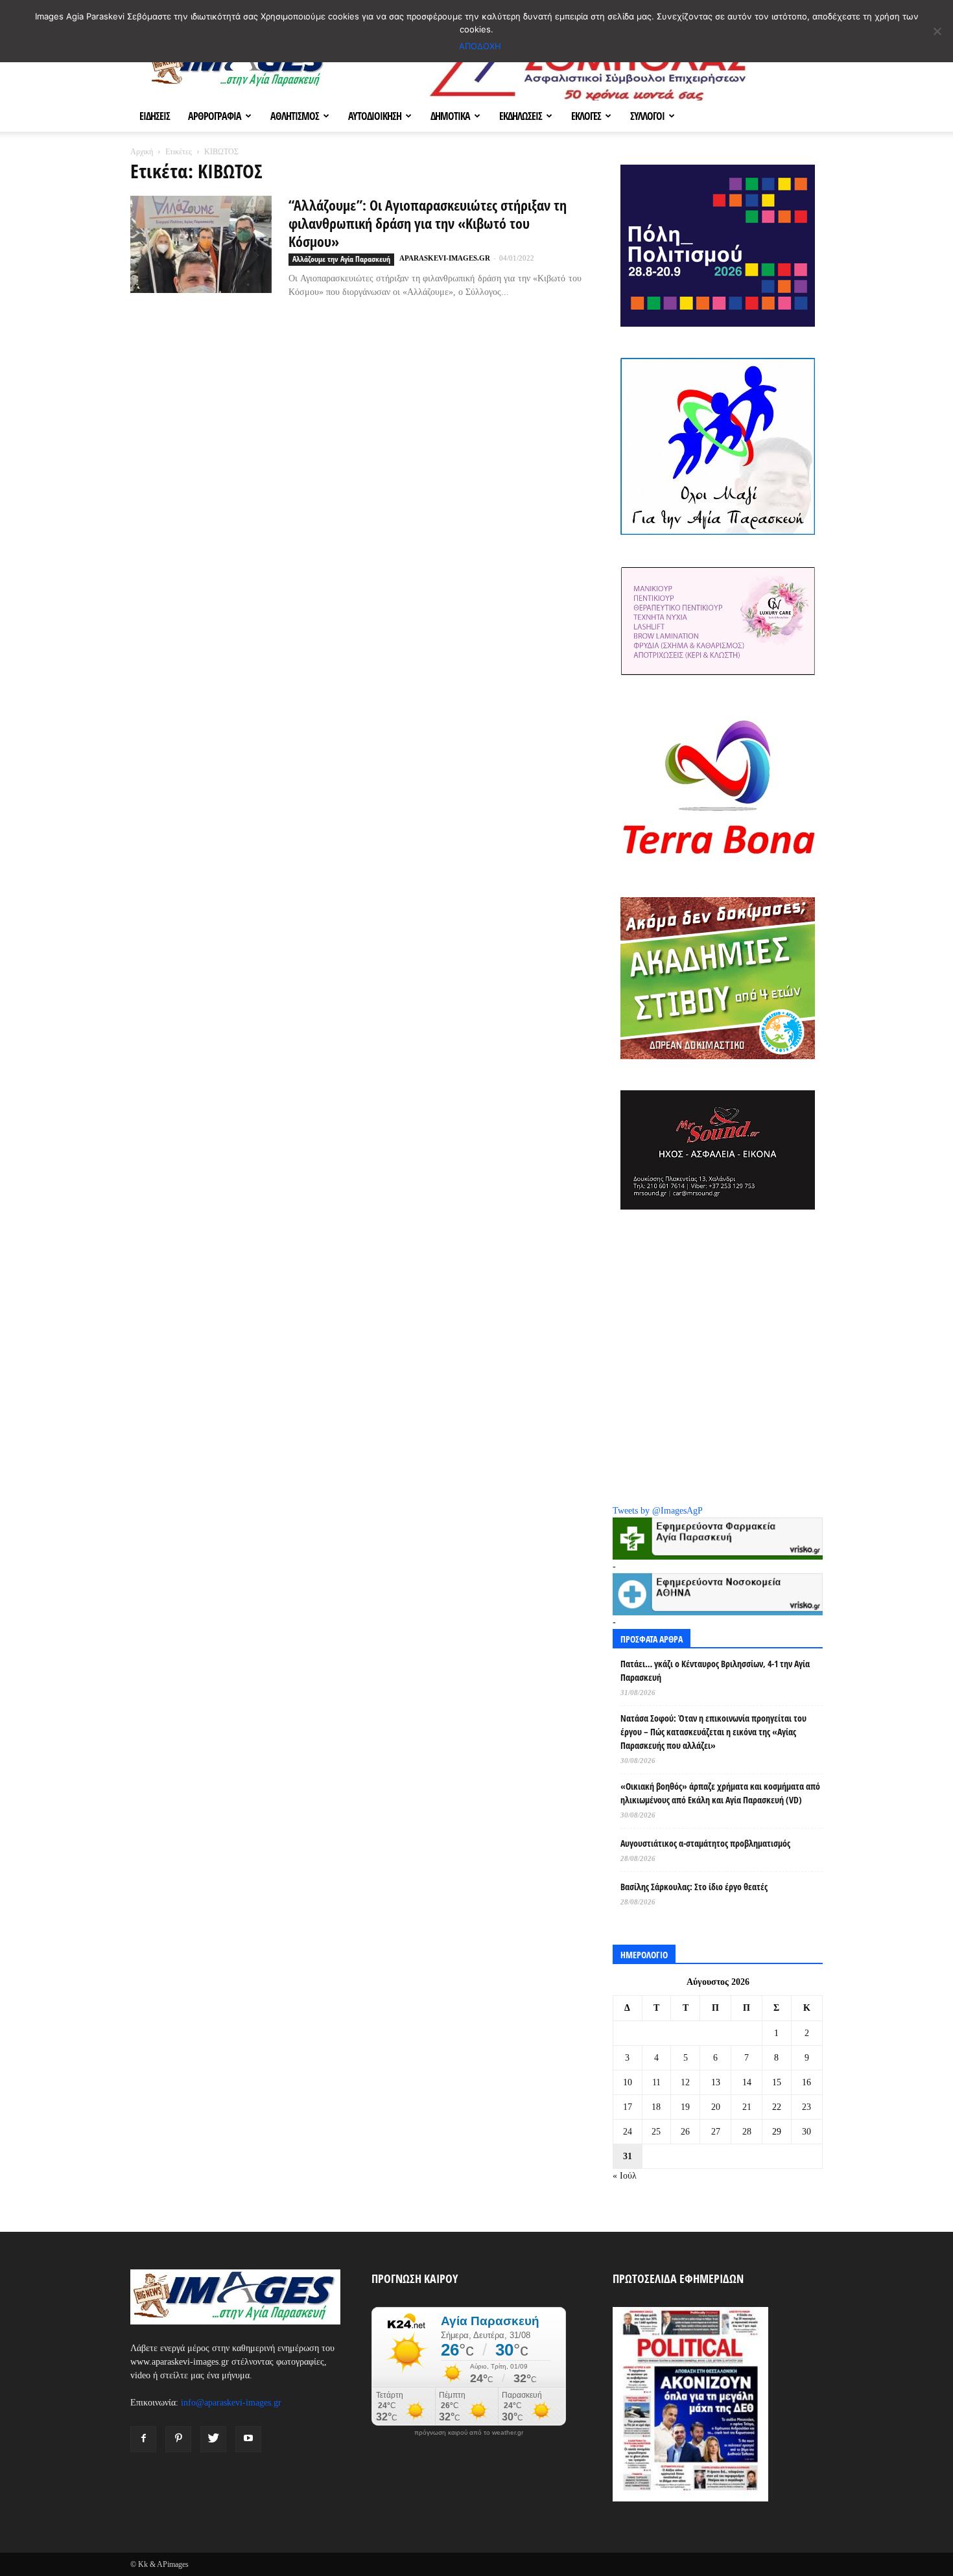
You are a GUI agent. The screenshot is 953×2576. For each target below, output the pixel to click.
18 (656, 2107)
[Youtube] (248, 2439)
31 (628, 2156)
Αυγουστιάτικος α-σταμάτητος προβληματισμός (705, 1843)
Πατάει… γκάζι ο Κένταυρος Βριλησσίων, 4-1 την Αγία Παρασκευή (715, 1670)
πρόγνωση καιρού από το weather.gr (469, 2433)
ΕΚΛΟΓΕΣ (586, 116)
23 (806, 2107)
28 (747, 2132)
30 (806, 2132)
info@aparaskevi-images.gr (231, 2403)
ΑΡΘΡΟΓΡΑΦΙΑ (215, 116)
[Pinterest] (178, 2439)
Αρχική (142, 152)
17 (628, 2107)
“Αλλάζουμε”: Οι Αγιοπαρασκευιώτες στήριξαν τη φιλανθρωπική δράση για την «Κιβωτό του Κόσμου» (428, 223)
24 (628, 2132)
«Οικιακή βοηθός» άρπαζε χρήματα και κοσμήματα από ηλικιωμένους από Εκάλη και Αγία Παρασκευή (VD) (720, 1793)
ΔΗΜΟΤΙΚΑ (450, 116)
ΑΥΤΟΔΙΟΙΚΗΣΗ (375, 116)
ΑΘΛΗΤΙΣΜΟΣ (295, 116)
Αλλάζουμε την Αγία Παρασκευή (341, 259)
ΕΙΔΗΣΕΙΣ (155, 116)
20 (716, 2107)
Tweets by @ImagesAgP (658, 1511)
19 (685, 2107)
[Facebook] (143, 2439)
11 (656, 2082)
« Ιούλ (625, 2176)
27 (716, 2132)
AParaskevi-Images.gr (445, 258)
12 (685, 2082)
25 (656, 2132)
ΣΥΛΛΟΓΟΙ (647, 116)
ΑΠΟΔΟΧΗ (480, 46)
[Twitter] (213, 2439)
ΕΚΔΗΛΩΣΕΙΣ (521, 116)
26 (685, 2132)
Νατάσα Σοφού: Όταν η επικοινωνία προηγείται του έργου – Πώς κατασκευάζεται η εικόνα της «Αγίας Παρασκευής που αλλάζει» (713, 1732)
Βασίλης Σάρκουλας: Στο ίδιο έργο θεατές (694, 1887)
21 (747, 2107)
